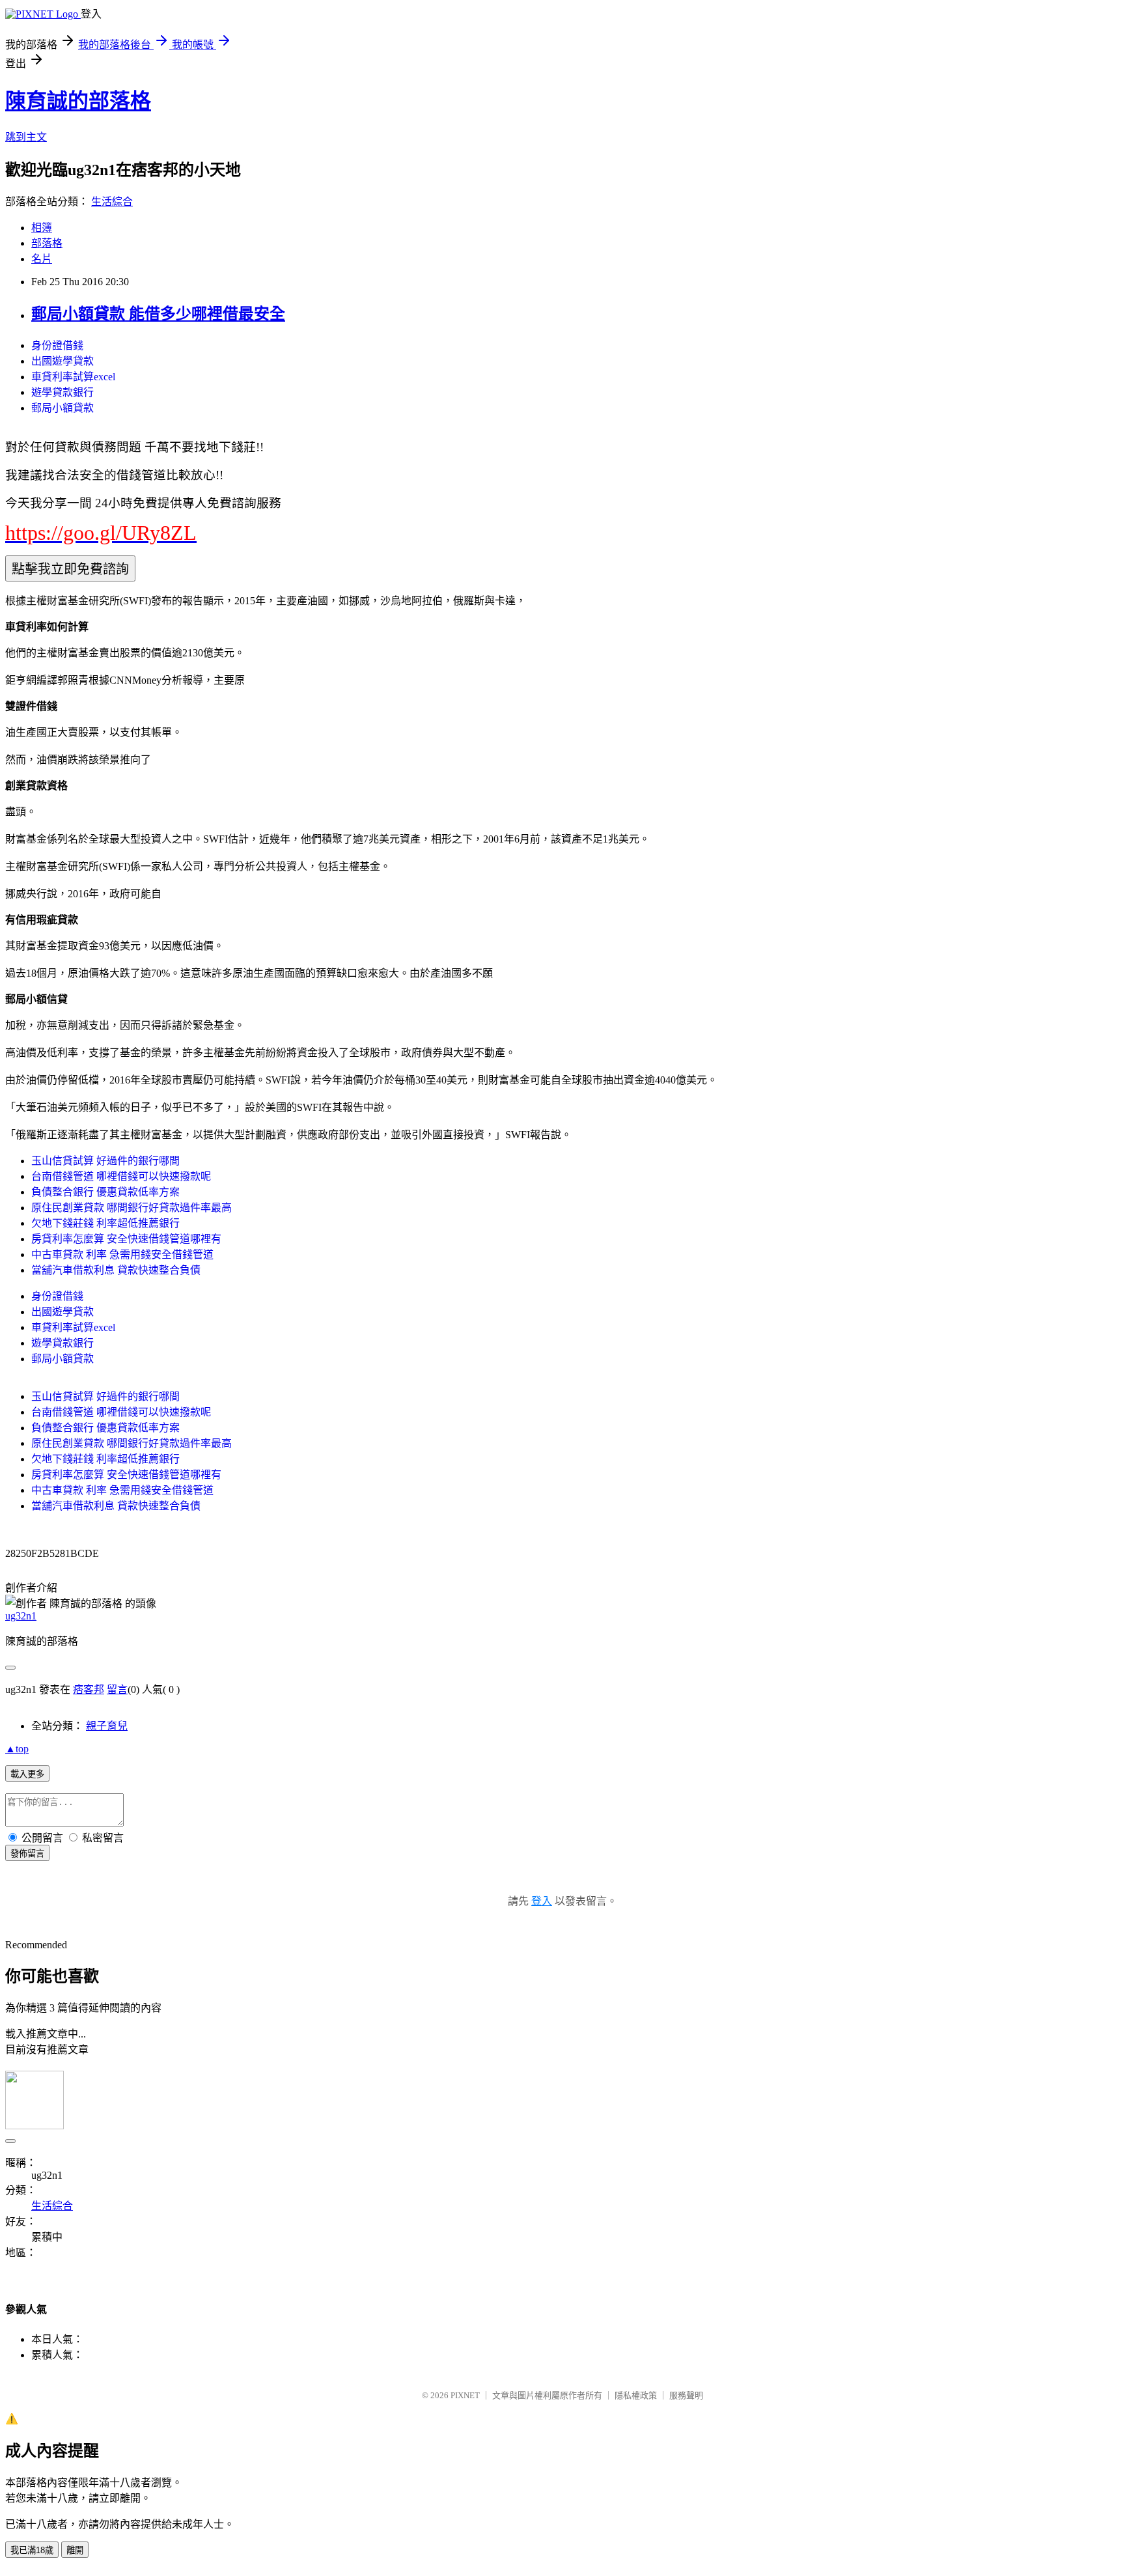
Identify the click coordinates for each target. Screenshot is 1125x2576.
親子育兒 (107, 1726)
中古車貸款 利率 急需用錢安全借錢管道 (122, 1254)
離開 (75, 2550)
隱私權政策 (636, 2395)
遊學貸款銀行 (62, 392)
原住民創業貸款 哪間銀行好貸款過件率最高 (132, 1208)
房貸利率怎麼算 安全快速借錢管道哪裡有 (126, 1239)
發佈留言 (27, 1854)
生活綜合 (112, 202)
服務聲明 (686, 2395)
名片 (42, 259)
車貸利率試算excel (73, 377)
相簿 (42, 228)
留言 (117, 1689)
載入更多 (27, 1774)
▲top (17, 1749)
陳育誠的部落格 (78, 101)
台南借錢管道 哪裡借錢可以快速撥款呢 (121, 1176)
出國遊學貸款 (62, 361)
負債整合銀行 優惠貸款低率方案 (105, 1192)
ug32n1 (21, 1616)
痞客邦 (89, 1689)
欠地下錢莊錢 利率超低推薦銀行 (105, 1223)
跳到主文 (26, 137)
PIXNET (465, 2395)
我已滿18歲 (32, 2550)
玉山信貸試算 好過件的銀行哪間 (105, 1161)
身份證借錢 (57, 345)
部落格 (47, 243)
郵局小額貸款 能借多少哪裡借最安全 (158, 314)
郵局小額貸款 (62, 408)
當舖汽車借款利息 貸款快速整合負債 (116, 1270)
